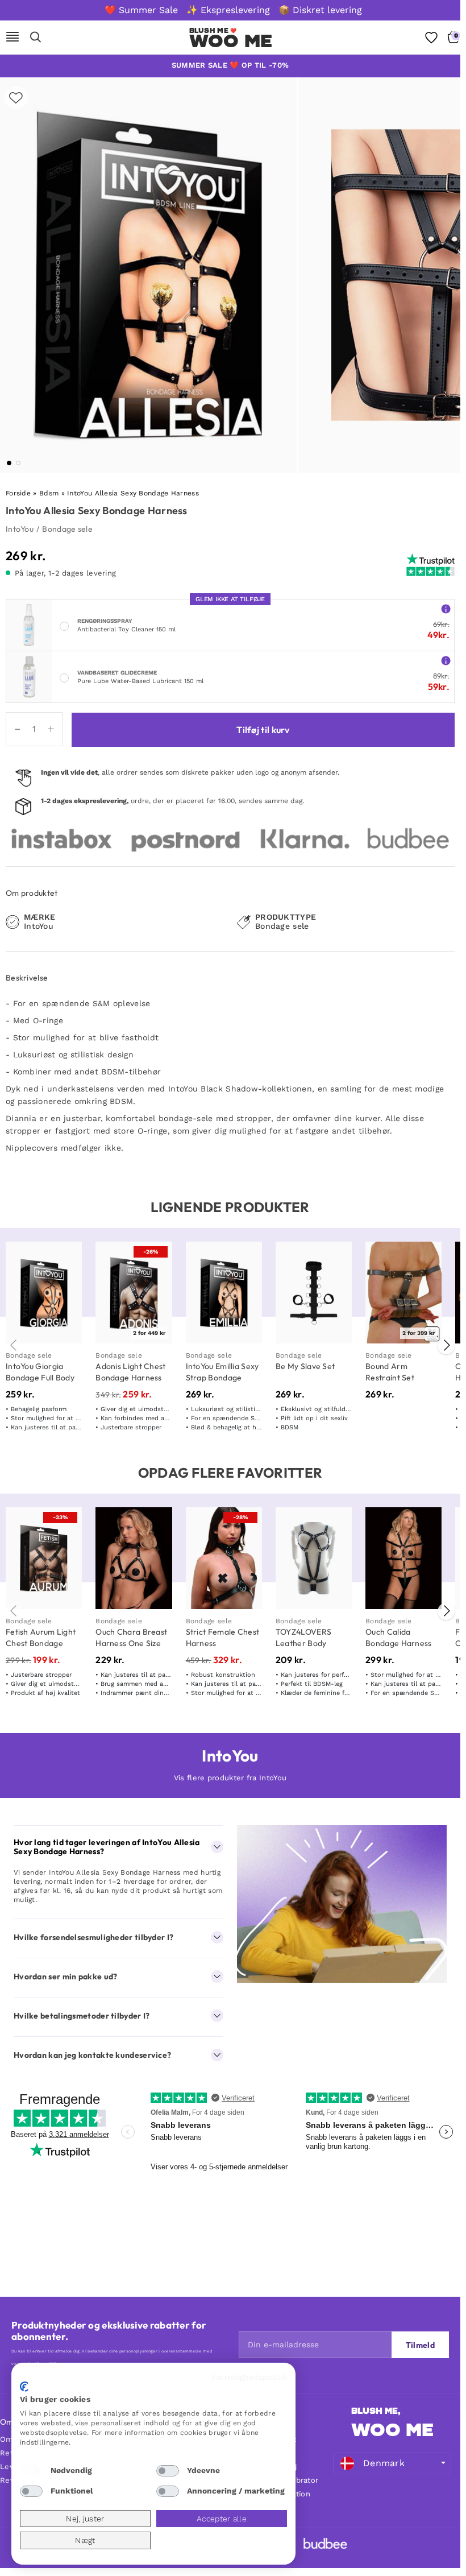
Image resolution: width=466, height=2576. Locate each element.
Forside (18, 493)
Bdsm (49, 493)
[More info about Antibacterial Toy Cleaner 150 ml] (446, 608)
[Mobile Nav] (13, 38)
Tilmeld (420, 2345)
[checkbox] (31, 2471)
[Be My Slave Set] (314, 1293)
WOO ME (392, 2430)
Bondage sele (67, 529)
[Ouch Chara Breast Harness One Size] (134, 1558)
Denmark (384, 2463)
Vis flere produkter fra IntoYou (230, 1778)
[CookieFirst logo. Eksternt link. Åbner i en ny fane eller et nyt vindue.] (24, 2387)
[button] (9, 463)
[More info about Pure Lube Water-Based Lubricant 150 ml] (446, 660)
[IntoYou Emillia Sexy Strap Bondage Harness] (224, 1293)
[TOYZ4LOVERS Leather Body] (314, 1558)
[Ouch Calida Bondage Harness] (403, 1558)
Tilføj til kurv (263, 730)
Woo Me (231, 41)
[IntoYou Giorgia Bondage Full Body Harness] (44, 1293)
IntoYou (20, 529)
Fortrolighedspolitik (249, 2377)
